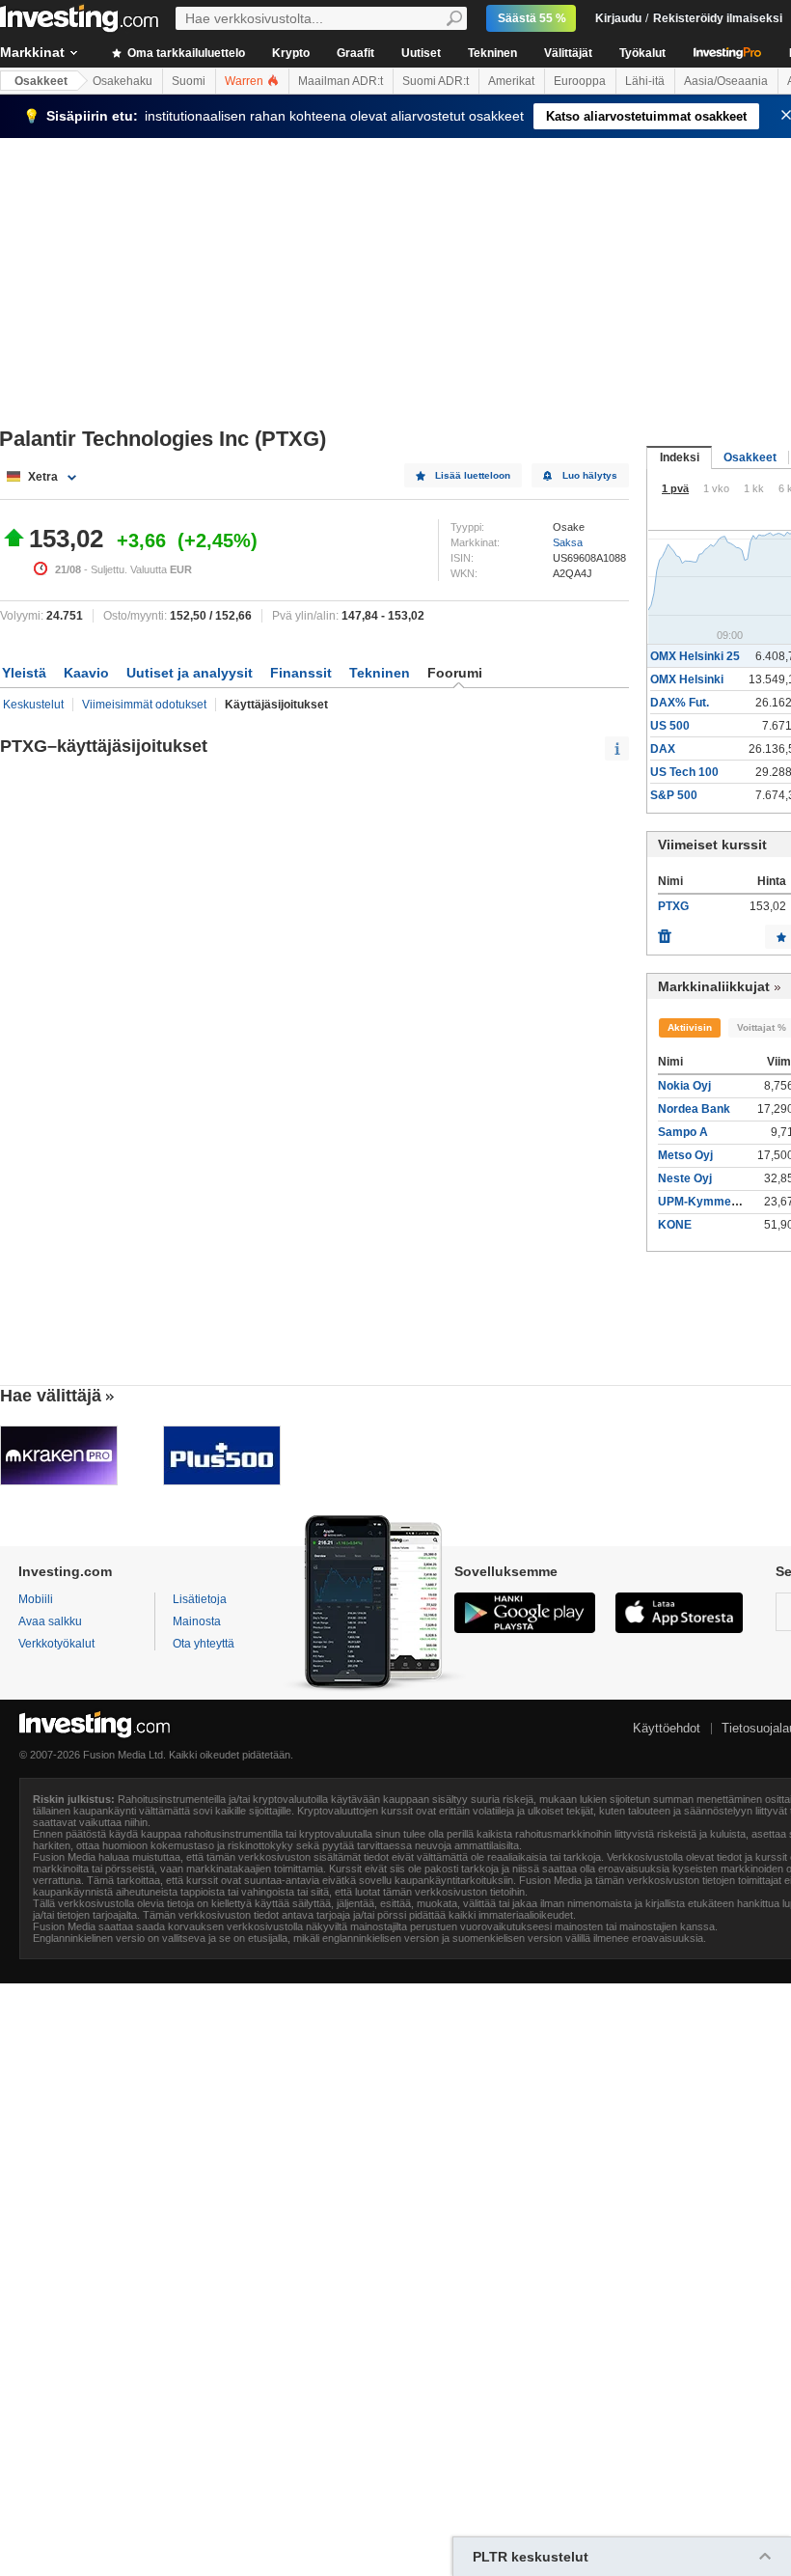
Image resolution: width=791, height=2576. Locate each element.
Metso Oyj (685, 1155)
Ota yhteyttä (204, 1644)
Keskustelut (33, 705)
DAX (663, 749)
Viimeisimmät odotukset (144, 705)
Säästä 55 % (532, 18)
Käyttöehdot (667, 1728)
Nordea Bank (694, 1109)
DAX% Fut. (680, 703)
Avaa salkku (50, 1621)
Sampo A (683, 1132)
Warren (245, 81)
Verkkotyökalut (56, 1644)
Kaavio (86, 673)
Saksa (568, 542)
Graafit (355, 53)
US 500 (670, 726)
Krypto (291, 53)
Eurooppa (580, 81)
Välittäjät (568, 53)
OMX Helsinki (687, 679)
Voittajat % (762, 1027)
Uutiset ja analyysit (190, 673)
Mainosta (197, 1621)
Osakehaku (123, 81)
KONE (675, 1225)
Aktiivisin (690, 1027)
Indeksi (680, 457)
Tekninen (492, 53)
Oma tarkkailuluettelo (185, 53)
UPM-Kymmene (701, 1202)
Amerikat (511, 81)
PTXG (673, 906)
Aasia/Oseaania (726, 81)
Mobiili (36, 1599)
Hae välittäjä (51, 1396)
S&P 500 (674, 795)
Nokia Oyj (684, 1086)
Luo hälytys (590, 475)
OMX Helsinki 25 (695, 656)
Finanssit (301, 673)
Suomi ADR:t (436, 81)
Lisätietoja (200, 1599)
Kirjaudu (618, 18)
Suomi (189, 81)
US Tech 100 (684, 772)
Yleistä (24, 673)
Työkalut (642, 53)
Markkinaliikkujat (714, 986)
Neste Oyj (685, 1178)
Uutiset (421, 53)
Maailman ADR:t (341, 81)
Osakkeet (41, 81)
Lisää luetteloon (473, 475)
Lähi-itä (645, 81)
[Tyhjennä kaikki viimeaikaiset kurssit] (665, 931)
